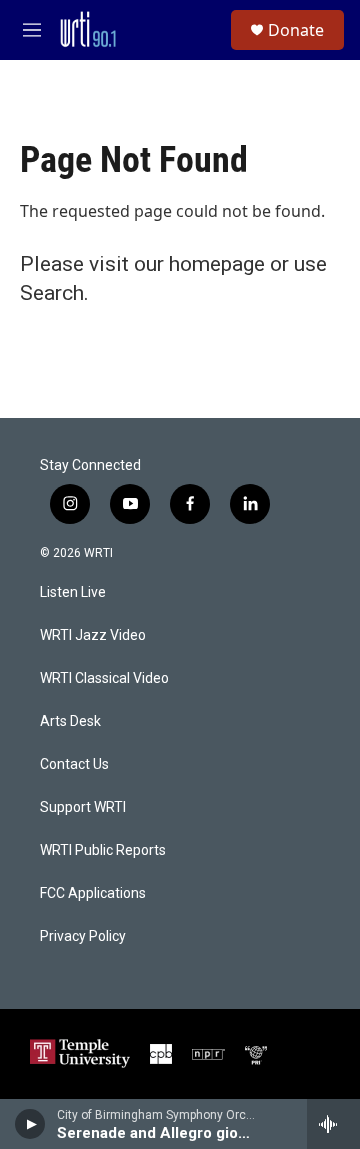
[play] (30, 1124)
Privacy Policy (83, 936)
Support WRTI (83, 807)
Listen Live (73, 592)
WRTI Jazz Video (93, 635)
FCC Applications (93, 893)
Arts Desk (70, 721)
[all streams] (333, 1124)
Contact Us (74, 764)
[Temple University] (80, 1053)
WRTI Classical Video (104, 678)
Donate (296, 30)
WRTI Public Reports (103, 850)
